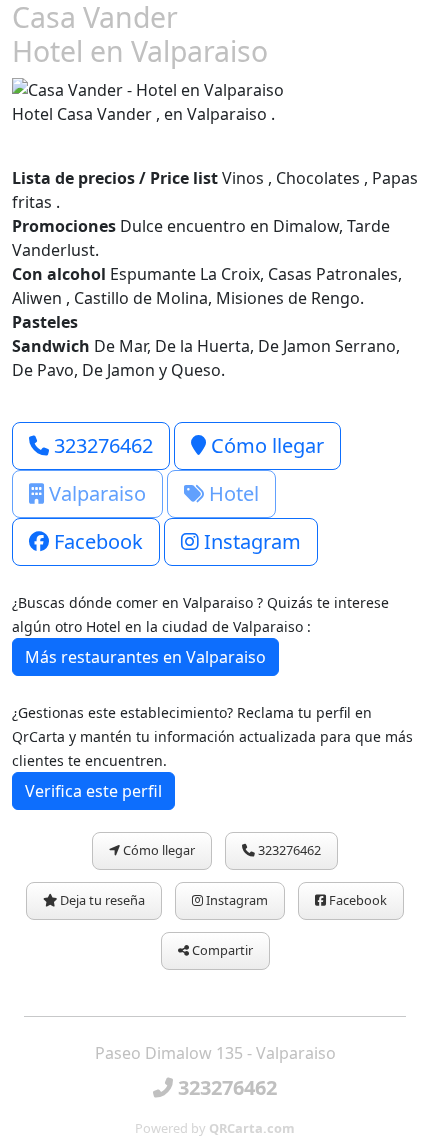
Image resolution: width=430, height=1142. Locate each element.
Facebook (96, 541)
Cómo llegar (265, 445)
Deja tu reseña (101, 900)
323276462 (101, 445)
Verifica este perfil (93, 791)
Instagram (250, 541)
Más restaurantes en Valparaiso (145, 657)
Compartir (221, 950)
